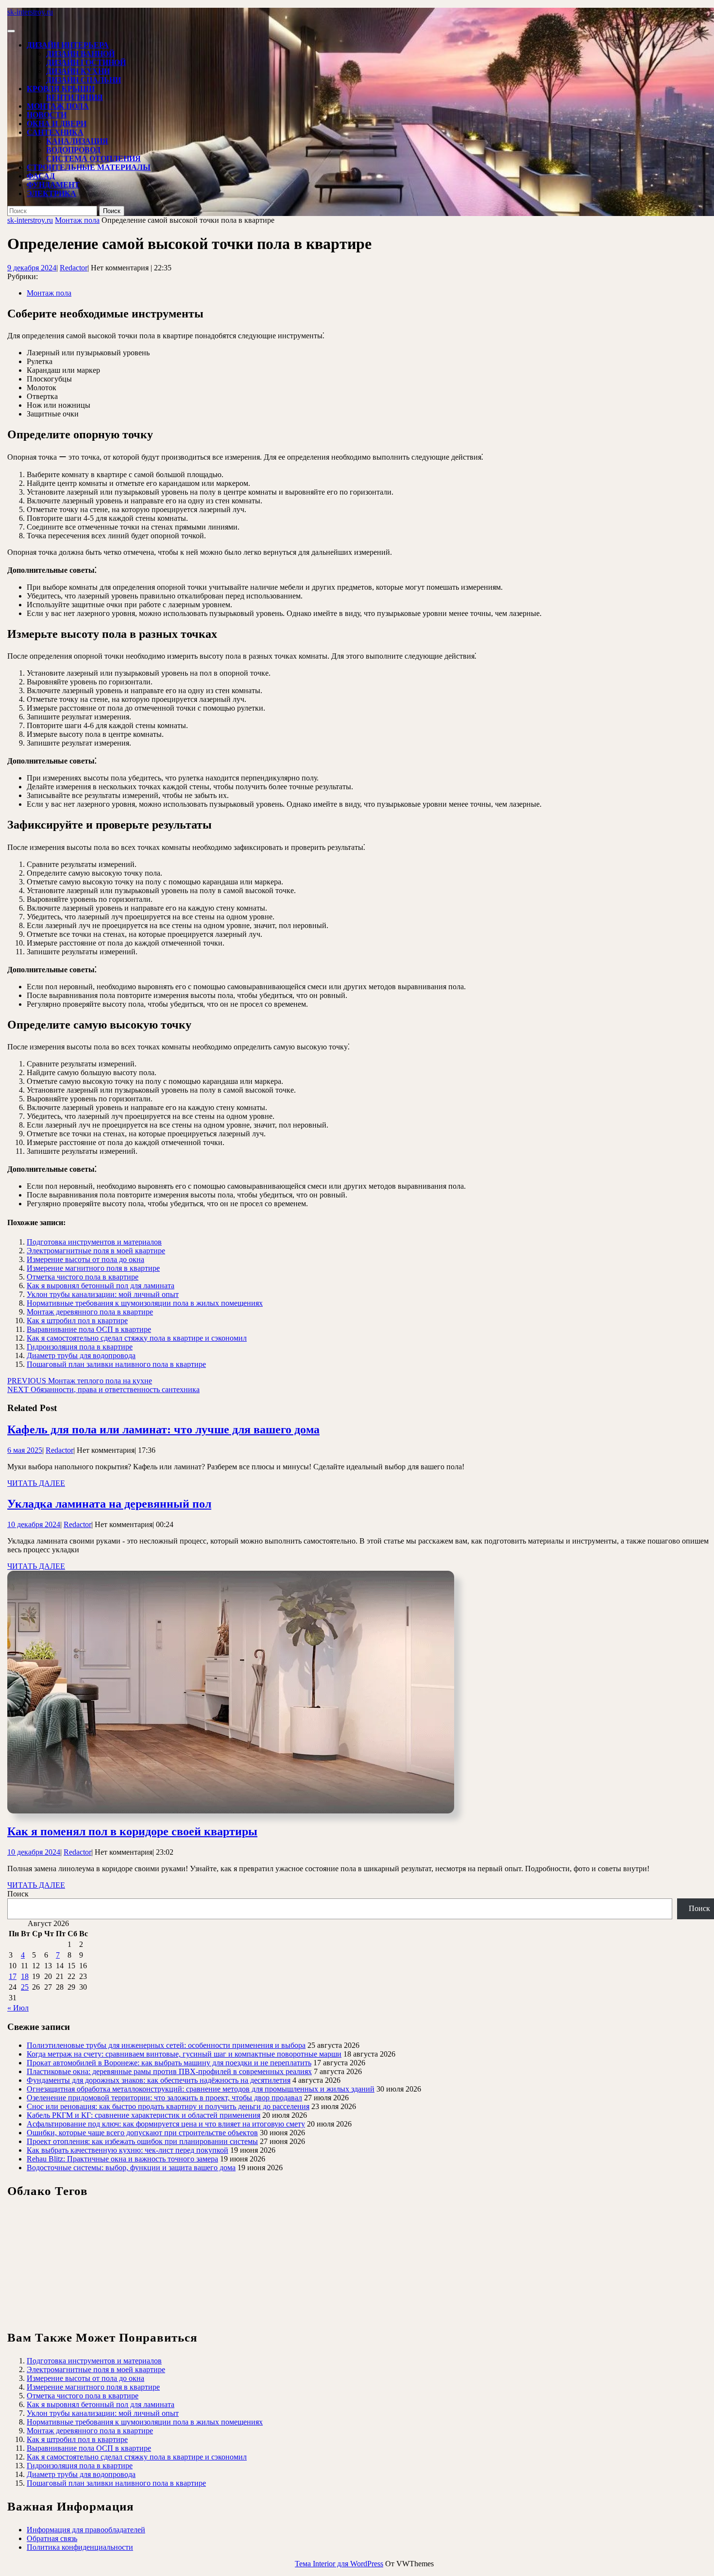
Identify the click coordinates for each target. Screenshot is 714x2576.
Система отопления (93, 158)
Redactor (74, 268)
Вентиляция (75, 97)
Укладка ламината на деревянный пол (109, 1504)
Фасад (41, 176)
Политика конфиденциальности (80, 2547)
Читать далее (36, 1483)
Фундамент (53, 185)
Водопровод (73, 150)
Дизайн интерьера (68, 45)
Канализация (77, 141)
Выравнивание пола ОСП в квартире (89, 1329)
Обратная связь (52, 2538)
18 (25, 1976)
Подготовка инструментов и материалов (94, 1242)
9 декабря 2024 (32, 268)
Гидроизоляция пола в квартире (80, 1347)
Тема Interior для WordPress (339, 2564)
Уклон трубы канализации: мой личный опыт (103, 1294)
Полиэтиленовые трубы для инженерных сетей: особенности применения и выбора (166, 2045)
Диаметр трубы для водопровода (81, 1355)
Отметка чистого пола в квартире (83, 1277)
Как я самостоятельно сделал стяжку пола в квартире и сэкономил (137, 1338)
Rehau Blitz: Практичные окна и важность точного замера (122, 2159)
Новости (47, 115)
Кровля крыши (61, 89)
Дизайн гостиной (86, 62)
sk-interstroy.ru (30, 12)
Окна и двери (57, 124)
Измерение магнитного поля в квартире (93, 1268)
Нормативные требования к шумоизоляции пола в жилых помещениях (145, 1303)
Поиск (18, 1894)
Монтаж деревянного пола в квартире (90, 1312)
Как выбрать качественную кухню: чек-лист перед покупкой (127, 2150)
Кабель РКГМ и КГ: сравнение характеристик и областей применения (144, 2115)
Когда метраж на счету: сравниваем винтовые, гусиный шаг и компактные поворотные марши (184, 2054)
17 (13, 1976)
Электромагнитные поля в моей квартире (96, 1251)
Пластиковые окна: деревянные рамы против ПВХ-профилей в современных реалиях (169, 2071)
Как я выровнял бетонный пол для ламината (101, 1286)
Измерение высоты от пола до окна (85, 1259)
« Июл (18, 2008)
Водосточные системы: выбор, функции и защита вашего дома (131, 2168)
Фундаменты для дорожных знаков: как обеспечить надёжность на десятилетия (159, 2080)
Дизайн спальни (84, 80)
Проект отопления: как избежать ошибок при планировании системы (142, 2141)
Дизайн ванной (80, 54)
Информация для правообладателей (86, 2530)
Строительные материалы (89, 167)
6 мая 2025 (25, 1450)
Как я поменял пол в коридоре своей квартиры (132, 1831)
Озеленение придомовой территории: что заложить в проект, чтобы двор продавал (164, 2098)
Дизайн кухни (78, 71)
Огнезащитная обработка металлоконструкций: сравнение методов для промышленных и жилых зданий (201, 2089)
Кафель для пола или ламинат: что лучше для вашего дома (163, 1429)
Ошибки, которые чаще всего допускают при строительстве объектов (142, 2133)
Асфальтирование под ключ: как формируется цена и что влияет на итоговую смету (166, 2124)
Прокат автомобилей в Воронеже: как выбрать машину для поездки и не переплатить (169, 2063)
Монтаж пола (58, 106)
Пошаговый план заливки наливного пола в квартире (116, 1364)
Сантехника (55, 132)
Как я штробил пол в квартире (77, 1321)
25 (25, 1987)
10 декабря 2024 (34, 1524)
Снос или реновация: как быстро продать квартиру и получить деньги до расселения (168, 2106)
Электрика (51, 193)
